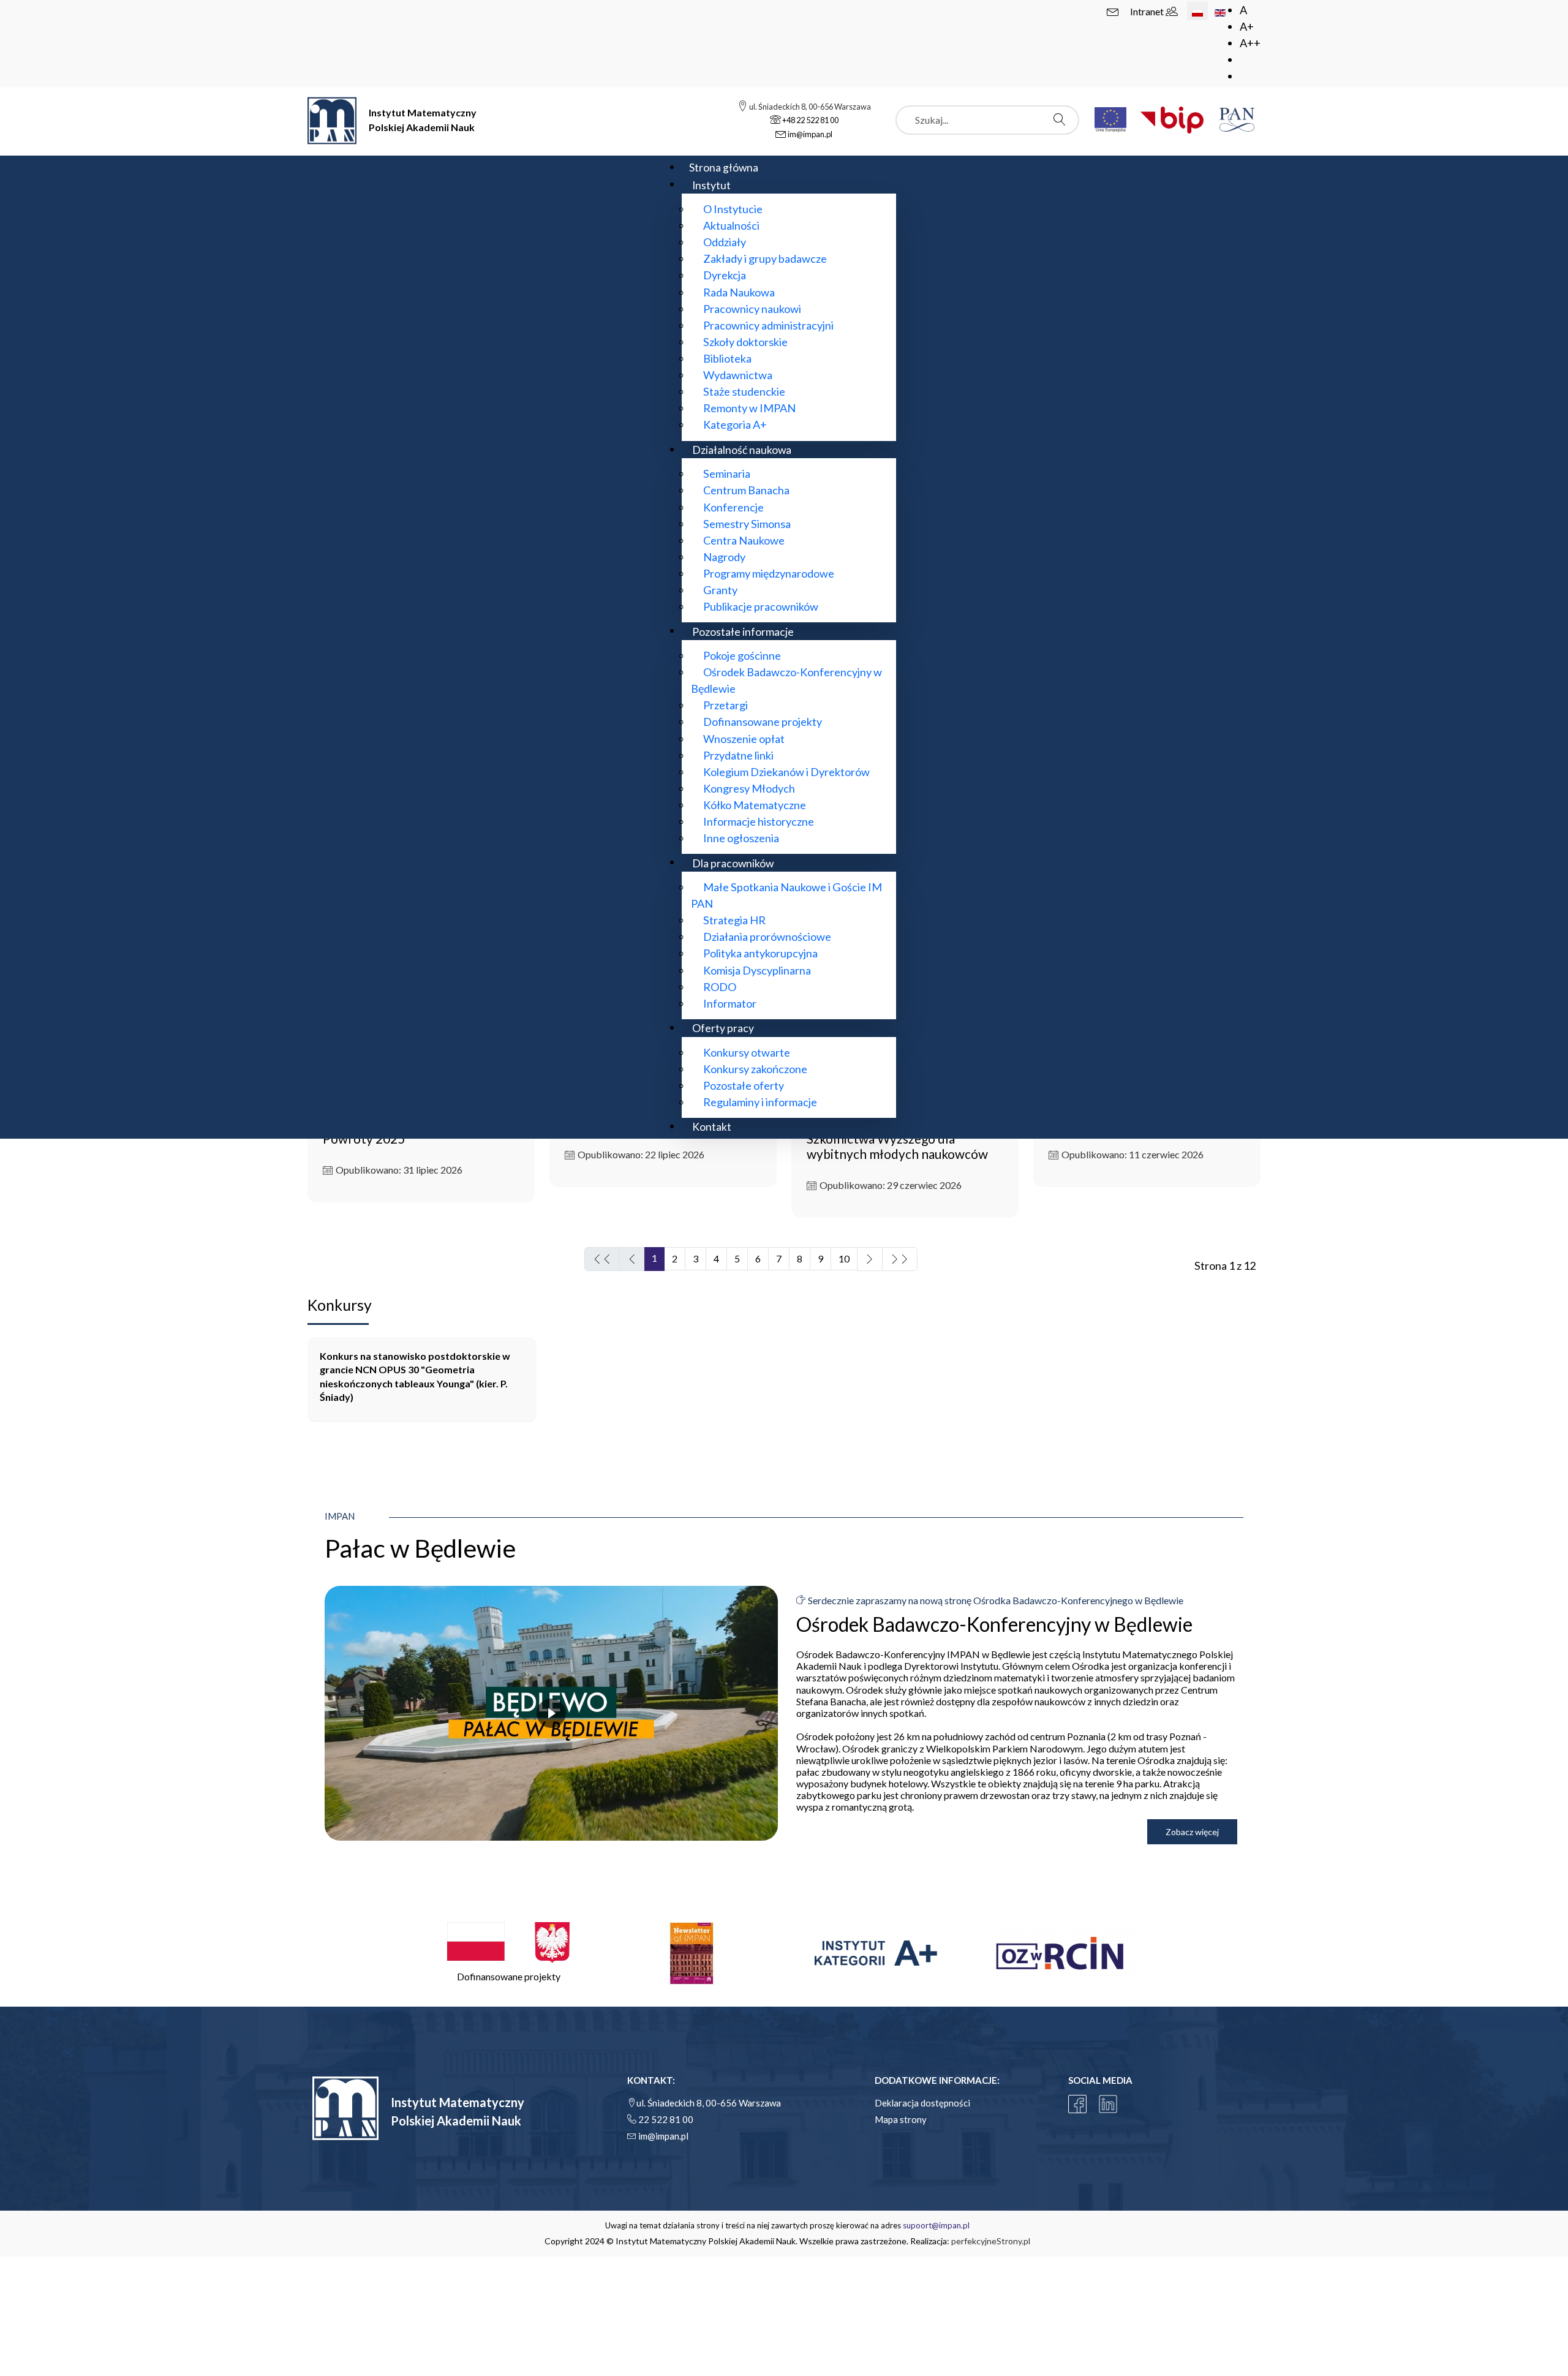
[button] (508, 1953)
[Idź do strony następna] (870, 1259)
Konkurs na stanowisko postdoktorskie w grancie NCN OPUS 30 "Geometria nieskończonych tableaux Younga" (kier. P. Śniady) (415, 1376)
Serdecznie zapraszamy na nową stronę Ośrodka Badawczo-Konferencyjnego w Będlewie (995, 1600)
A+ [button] (1247, 26)
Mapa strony (901, 2119)
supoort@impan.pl (936, 2225)
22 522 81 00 (666, 2119)
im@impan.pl (663, 2136)
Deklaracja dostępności (922, 2103)
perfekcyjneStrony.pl (991, 2241)
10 (844, 1258)
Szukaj (1063, 119)
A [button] (1243, 10)
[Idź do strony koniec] (900, 1259)
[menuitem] (724, 167)
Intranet (1148, 11)
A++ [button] (1250, 43)
